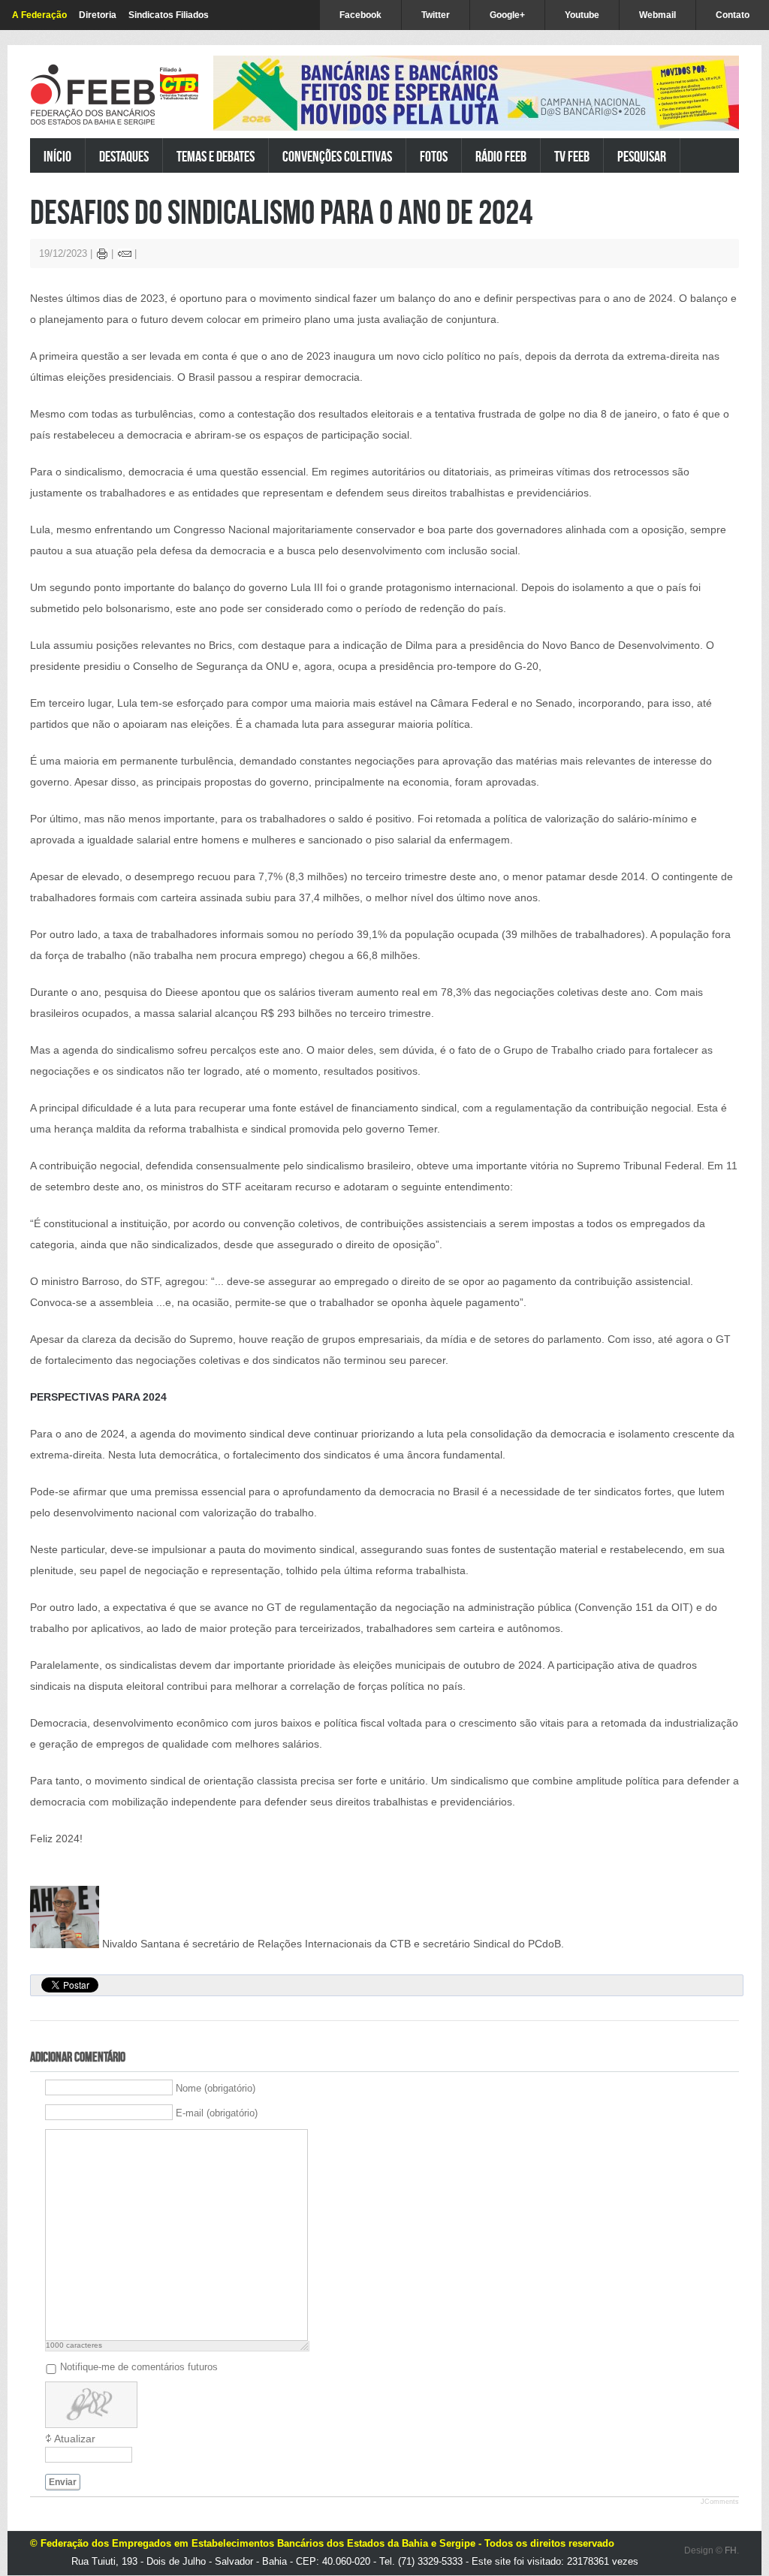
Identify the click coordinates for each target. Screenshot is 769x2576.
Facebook (360, 15)
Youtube (582, 15)
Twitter (436, 15)
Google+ (507, 15)
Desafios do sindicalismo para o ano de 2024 (281, 211)
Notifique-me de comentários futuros (139, 2366)
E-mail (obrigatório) (217, 2112)
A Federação (39, 15)
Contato (733, 15)
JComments (720, 2502)
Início (57, 156)
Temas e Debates (216, 156)
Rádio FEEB (501, 156)
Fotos (434, 156)
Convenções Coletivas (337, 156)
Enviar (63, 2482)
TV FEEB (572, 156)
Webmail (657, 15)
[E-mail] (125, 256)
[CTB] (179, 84)
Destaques (124, 156)
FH (731, 2550)
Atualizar (75, 2439)
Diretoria (98, 15)
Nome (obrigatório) (216, 2087)
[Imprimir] (103, 256)
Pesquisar (642, 156)
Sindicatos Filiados (169, 15)
